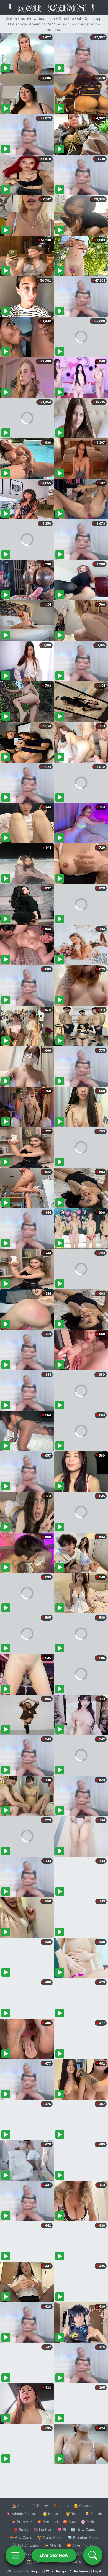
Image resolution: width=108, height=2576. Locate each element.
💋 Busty (21, 2529)
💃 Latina (61, 2506)
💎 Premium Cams (83, 2537)
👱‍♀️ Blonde (93, 2514)
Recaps (61, 2571)
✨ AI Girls (53, 2545)
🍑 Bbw (69, 2522)
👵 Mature (52, 2514)
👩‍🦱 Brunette (22, 2522)
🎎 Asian (19, 2506)
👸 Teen (73, 2514)
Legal (97, 2571)
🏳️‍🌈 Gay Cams (21, 2537)
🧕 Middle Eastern (22, 2514)
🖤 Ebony (40, 2506)
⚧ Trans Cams (50, 2537)
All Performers (80, 2571)
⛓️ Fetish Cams (26, 2545)
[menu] (15, 2555)
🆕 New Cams (83, 2529)
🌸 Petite (89, 2522)
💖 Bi (62, 2529)
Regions (37, 2571)
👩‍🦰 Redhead (47, 2522)
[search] (93, 2555)
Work (50, 2571)
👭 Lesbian (43, 2529)
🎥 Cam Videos (83, 2553)
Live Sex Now (54, 2555)
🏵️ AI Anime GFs (81, 2545)
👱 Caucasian (85, 2506)
